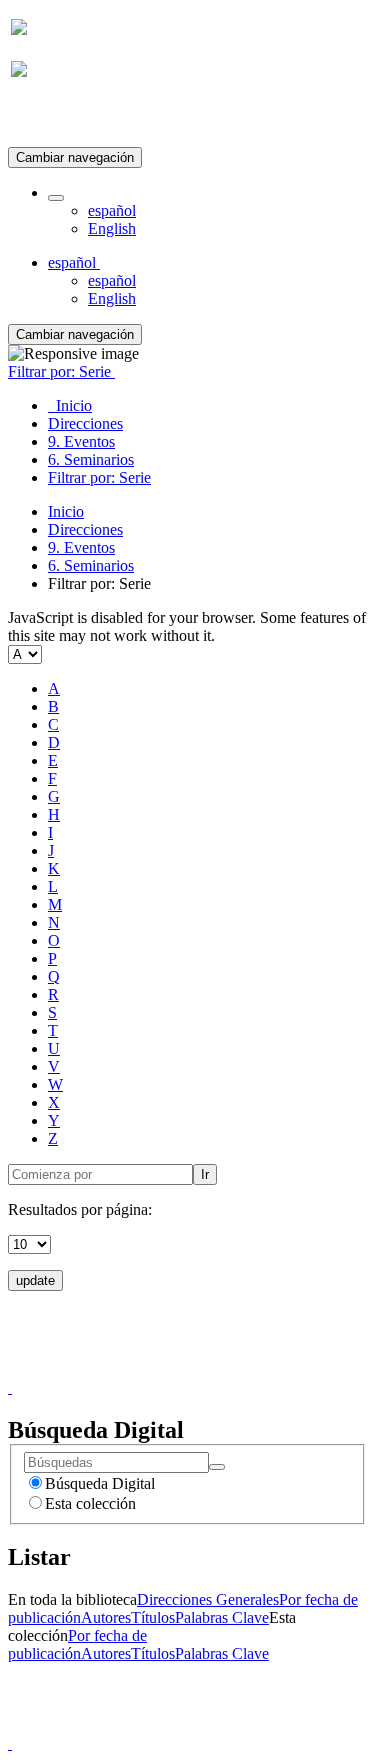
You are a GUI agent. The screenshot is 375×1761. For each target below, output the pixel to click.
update (35, 1280)
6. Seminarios (91, 565)
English (112, 228)
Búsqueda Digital (100, 1483)
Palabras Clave (222, 1617)
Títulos (153, 1617)
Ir (205, 1174)
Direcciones (85, 529)
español (112, 210)
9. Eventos (81, 547)
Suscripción (48, 118)
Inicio (66, 511)
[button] (56, 198)
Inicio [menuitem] (70, 405)
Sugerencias (222, 1369)
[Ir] (217, 1467)
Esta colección (90, 1503)
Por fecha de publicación (77, 1644)
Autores (106, 1617)
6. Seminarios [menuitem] (91, 459)
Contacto (144, 1369)
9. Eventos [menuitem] (81, 441)
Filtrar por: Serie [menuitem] (99, 477)
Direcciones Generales (208, 1599)
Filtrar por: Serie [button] (61, 371)
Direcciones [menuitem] (85, 423)
